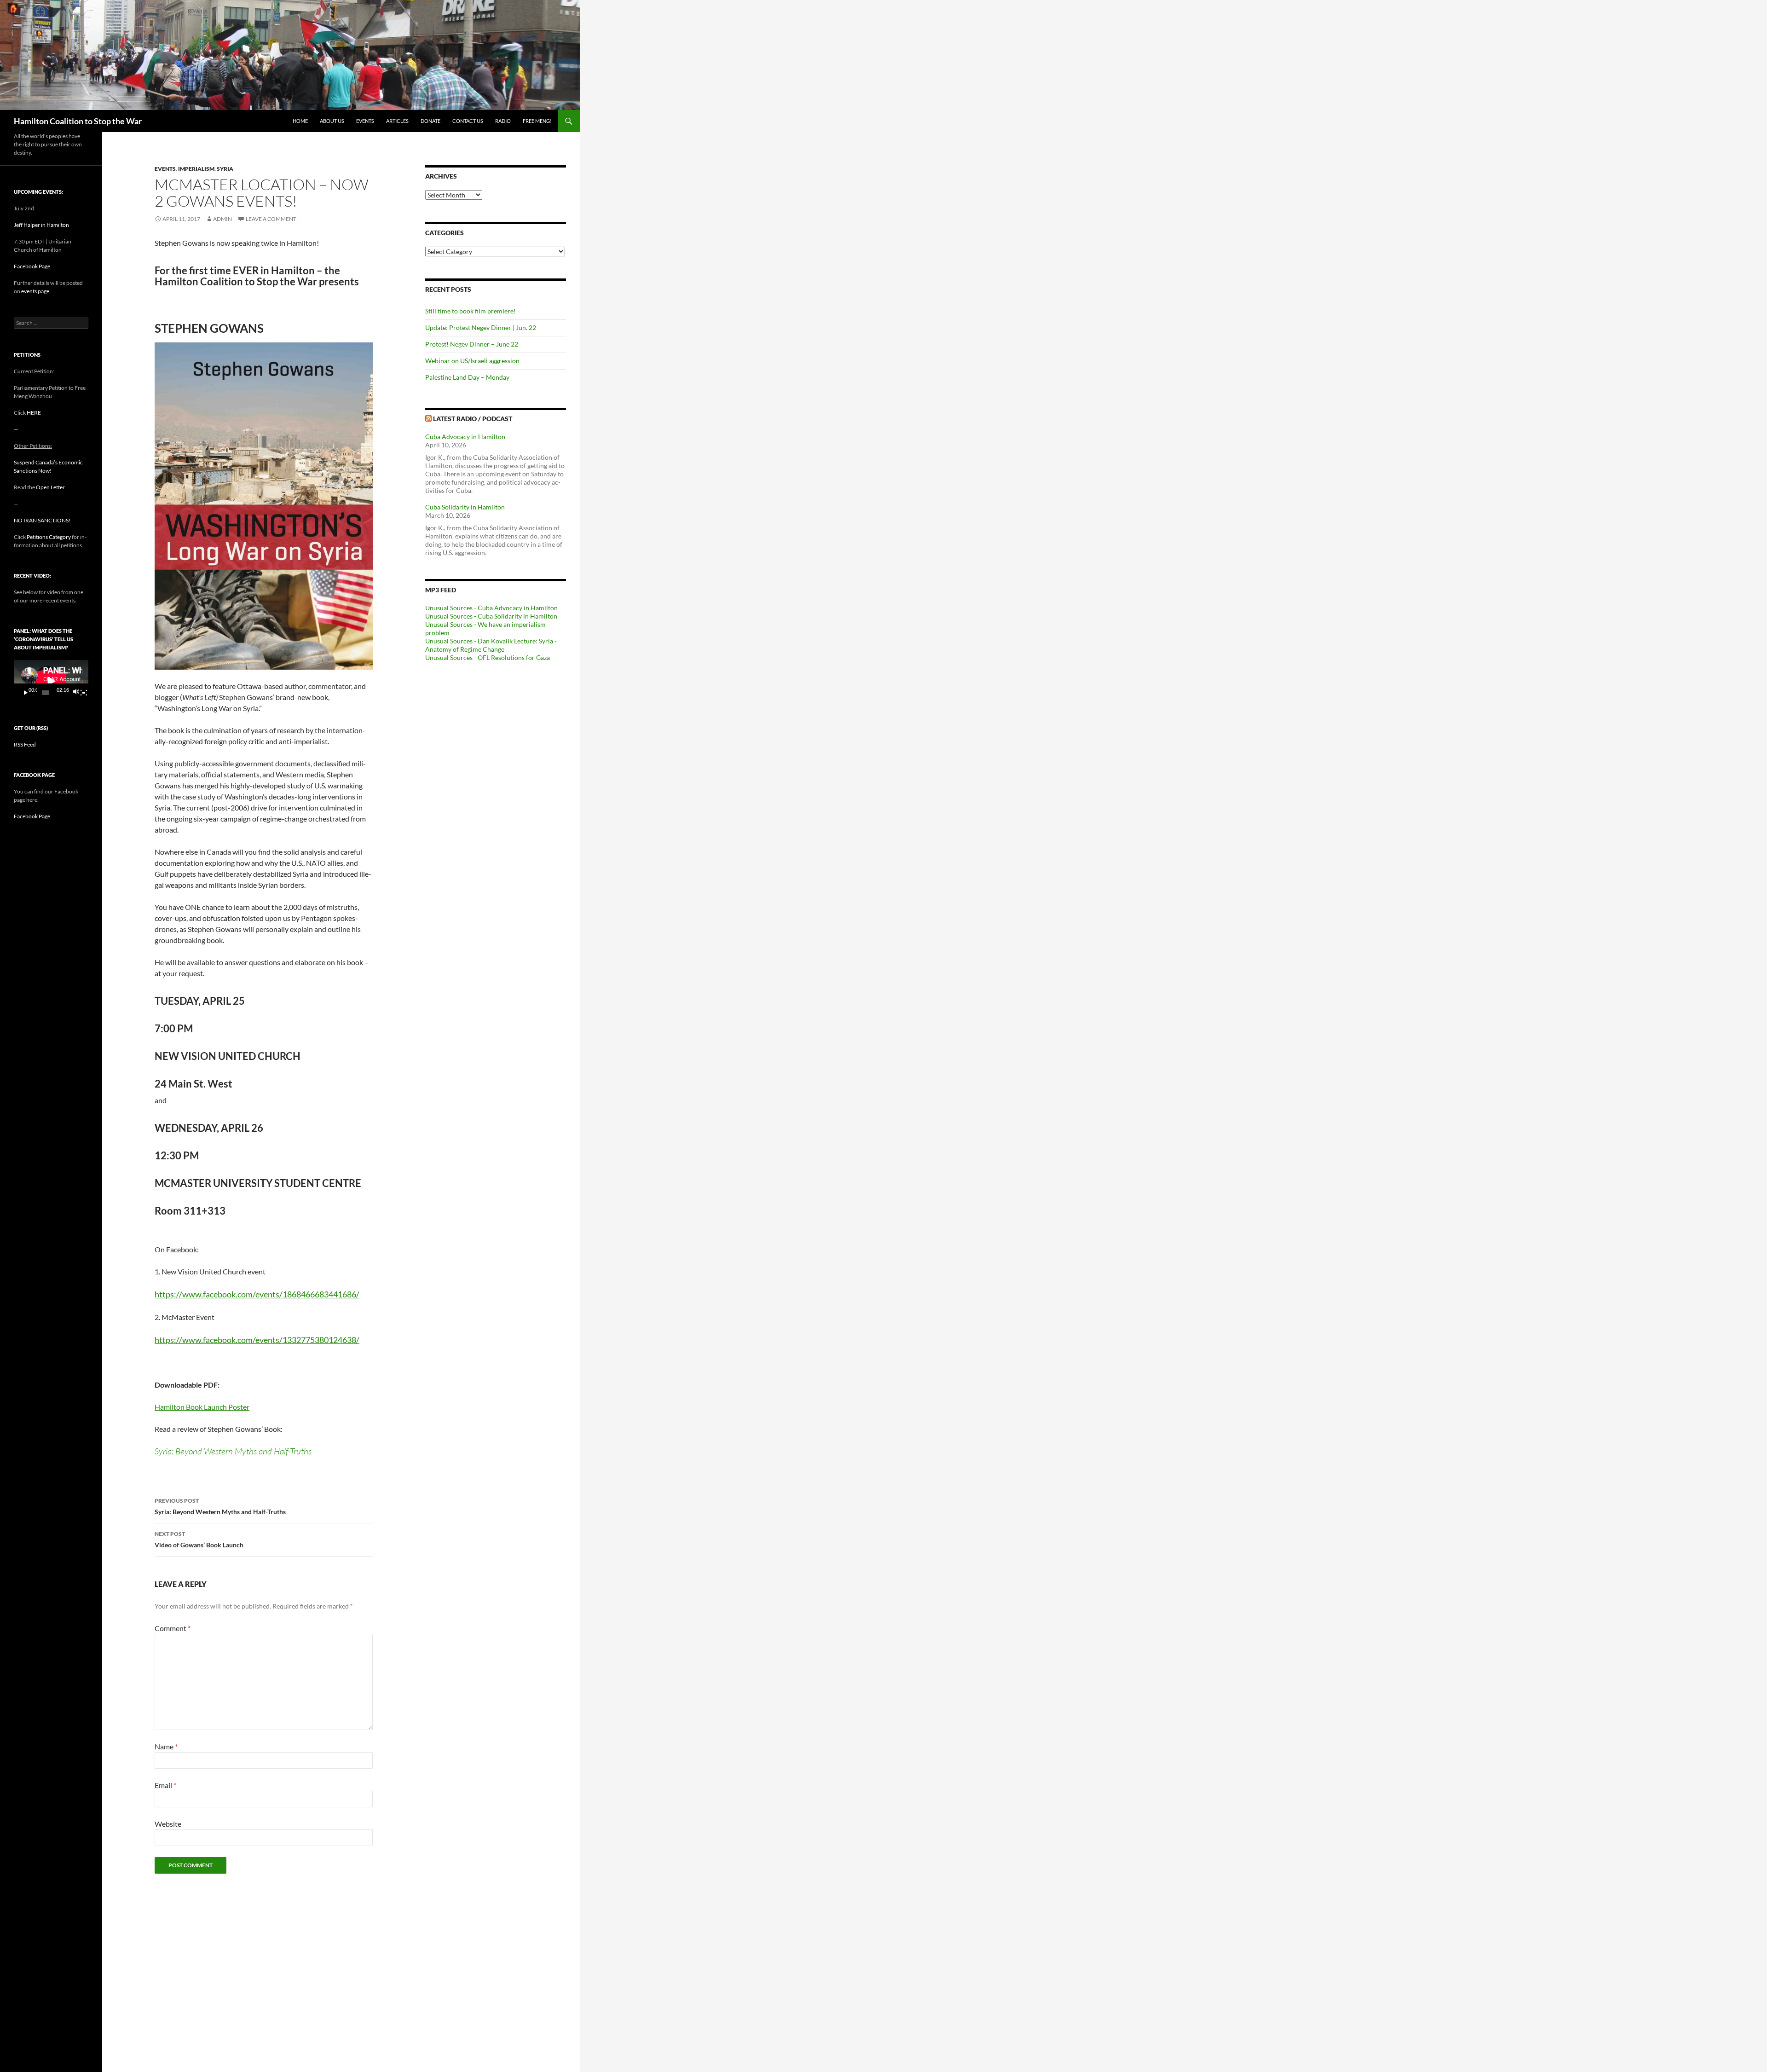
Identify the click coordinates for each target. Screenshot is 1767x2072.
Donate (430, 121)
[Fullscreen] (84, 693)
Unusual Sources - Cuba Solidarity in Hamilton (491, 616)
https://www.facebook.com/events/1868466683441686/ (257, 1294)
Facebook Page (32, 266)
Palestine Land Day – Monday (467, 377)
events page (35, 291)
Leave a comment (271, 219)
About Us (332, 121)
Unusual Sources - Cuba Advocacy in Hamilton (491, 608)
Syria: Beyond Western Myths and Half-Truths (233, 1451)
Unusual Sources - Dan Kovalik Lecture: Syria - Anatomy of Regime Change (491, 645)
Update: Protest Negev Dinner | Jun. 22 (481, 327)
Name (166, 1746)
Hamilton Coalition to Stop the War (78, 121)
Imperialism (196, 169)
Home (300, 121)
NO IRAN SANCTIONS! (42, 520)
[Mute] (75, 693)
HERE (34, 413)
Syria (225, 169)
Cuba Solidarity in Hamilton (465, 507)
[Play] (26, 693)
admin (222, 219)
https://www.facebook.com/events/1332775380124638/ (257, 1340)
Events (365, 121)
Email (165, 1785)
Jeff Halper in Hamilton (41, 225)
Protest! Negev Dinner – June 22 (472, 344)
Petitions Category (49, 537)
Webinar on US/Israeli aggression (472, 361)
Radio (503, 121)
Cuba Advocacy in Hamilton (465, 437)
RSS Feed (25, 744)
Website (168, 1824)
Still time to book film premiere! (471, 311)
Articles (397, 121)
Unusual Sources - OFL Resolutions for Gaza (488, 657)
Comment (173, 1628)
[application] (51, 681)
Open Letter (50, 487)
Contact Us (468, 121)
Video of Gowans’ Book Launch (199, 1540)
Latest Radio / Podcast (473, 419)
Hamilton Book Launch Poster (202, 1407)
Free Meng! (537, 121)
